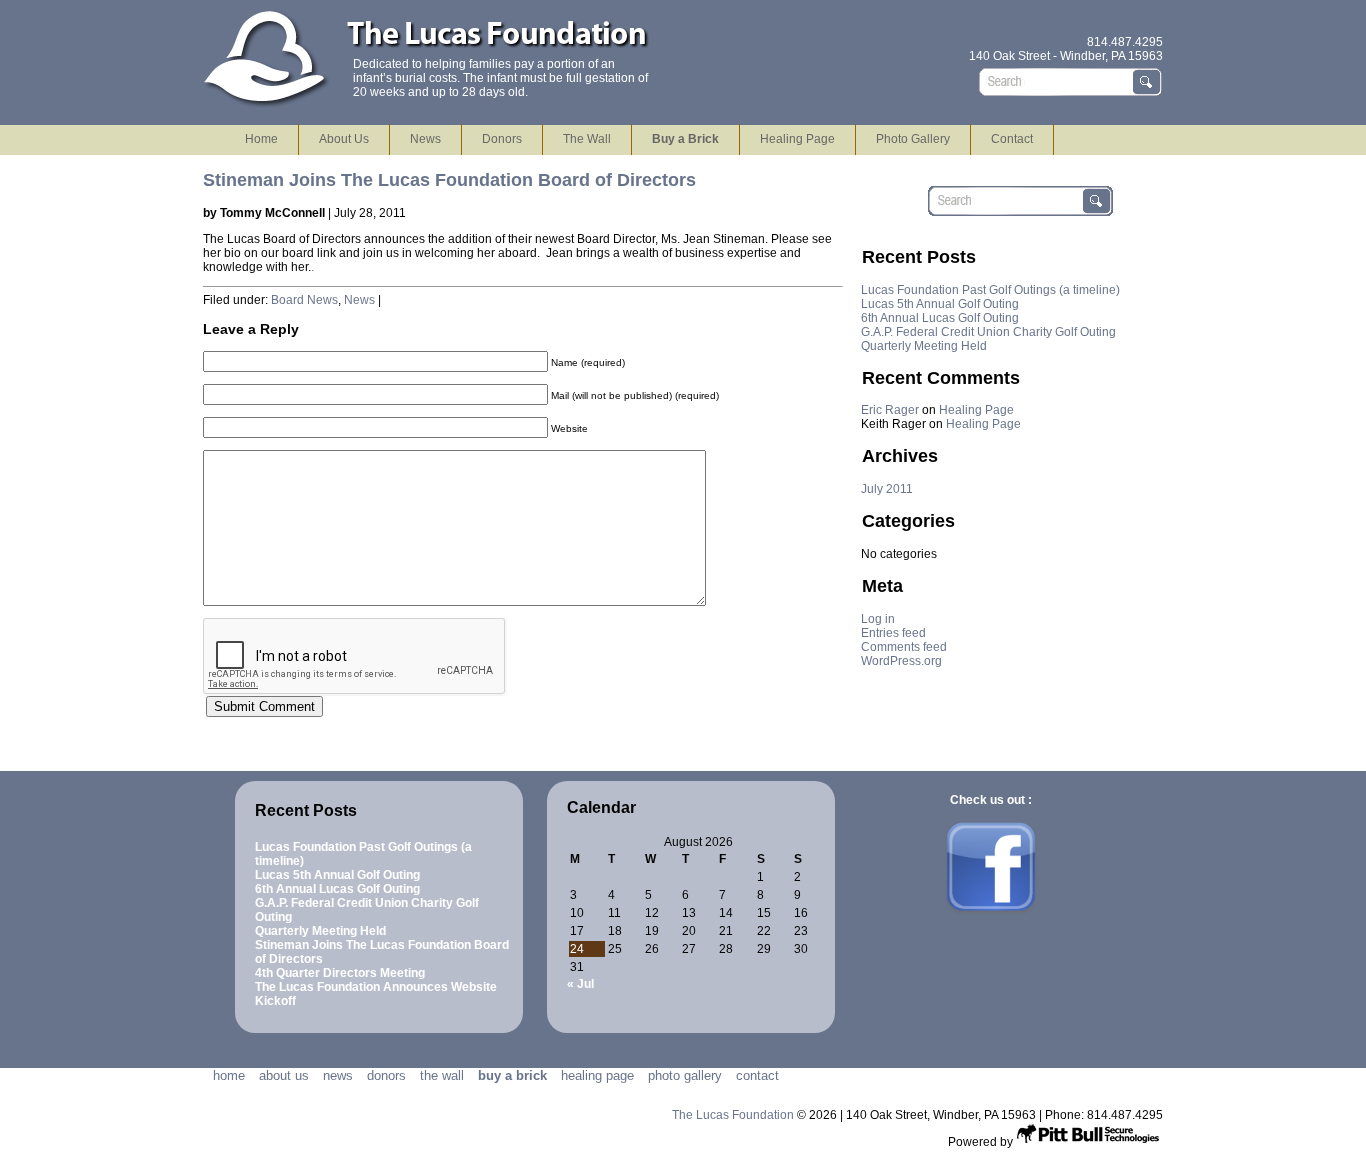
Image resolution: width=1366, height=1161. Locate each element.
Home (261, 139)
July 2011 (887, 489)
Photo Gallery (913, 139)
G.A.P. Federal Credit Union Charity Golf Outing (988, 332)
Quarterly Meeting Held (924, 346)
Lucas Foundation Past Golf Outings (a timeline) (990, 290)
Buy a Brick (685, 139)
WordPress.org (901, 661)
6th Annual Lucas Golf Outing (940, 318)
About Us (344, 139)
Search (1148, 82)
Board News (304, 300)
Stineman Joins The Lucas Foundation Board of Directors (449, 180)
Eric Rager (890, 410)
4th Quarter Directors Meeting (340, 973)
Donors (502, 139)
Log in (878, 619)
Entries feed (893, 633)
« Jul (580, 984)
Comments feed (904, 647)
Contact (1012, 139)
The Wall (587, 139)
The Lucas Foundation (734, 1115)
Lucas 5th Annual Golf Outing (940, 304)
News (425, 139)
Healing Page (797, 139)
